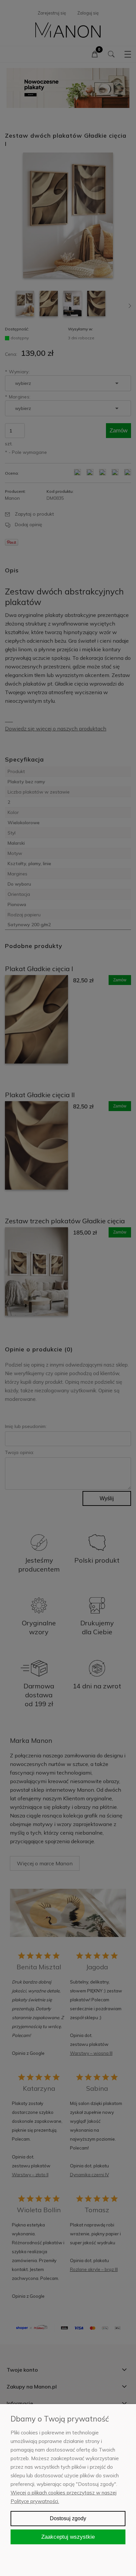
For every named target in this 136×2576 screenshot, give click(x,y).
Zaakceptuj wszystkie (68, 2537)
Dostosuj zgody (68, 2518)
